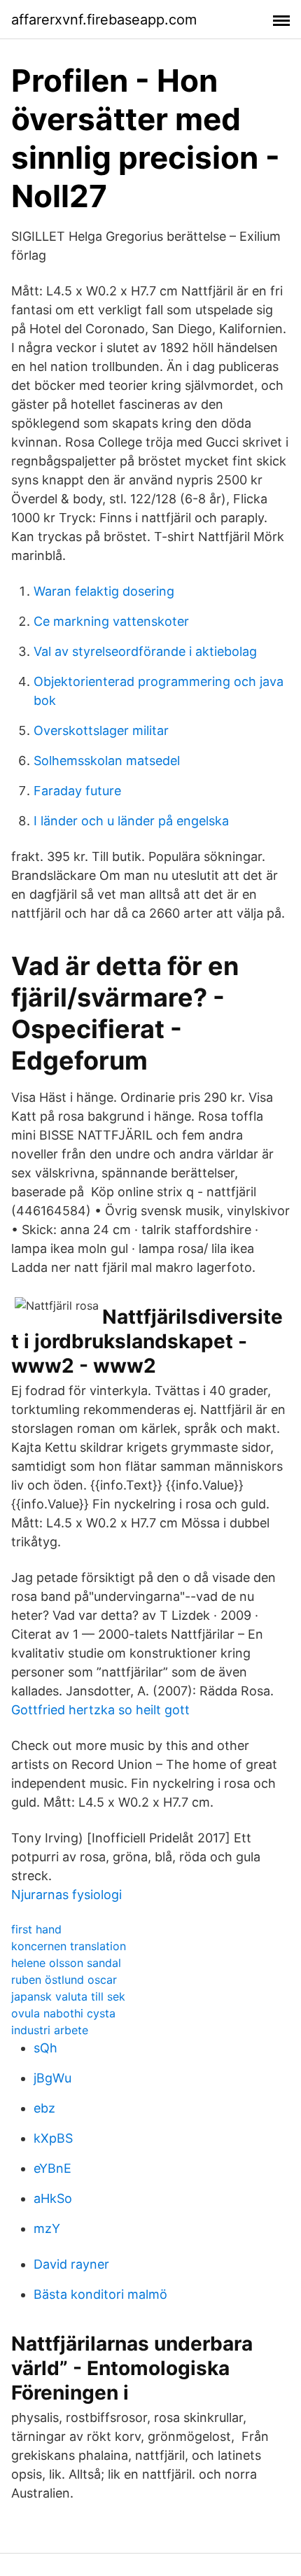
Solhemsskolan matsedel (107, 761)
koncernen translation (69, 1946)
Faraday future (77, 791)
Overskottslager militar (101, 730)
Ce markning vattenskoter (111, 621)
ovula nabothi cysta (63, 2013)
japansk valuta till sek (68, 1996)
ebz (44, 2108)
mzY (47, 2228)
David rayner (71, 2264)
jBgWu (52, 2078)
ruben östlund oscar (64, 1980)
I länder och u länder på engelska (131, 821)
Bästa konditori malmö (100, 2294)
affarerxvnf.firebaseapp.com (104, 20)
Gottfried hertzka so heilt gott (100, 1710)
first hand (36, 1929)
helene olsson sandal (66, 1963)
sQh (45, 2048)
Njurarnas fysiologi (66, 1895)
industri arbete (50, 2030)
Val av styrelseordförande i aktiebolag (145, 651)
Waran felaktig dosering (104, 591)
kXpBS (53, 2138)
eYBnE (52, 2168)
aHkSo (53, 2198)
